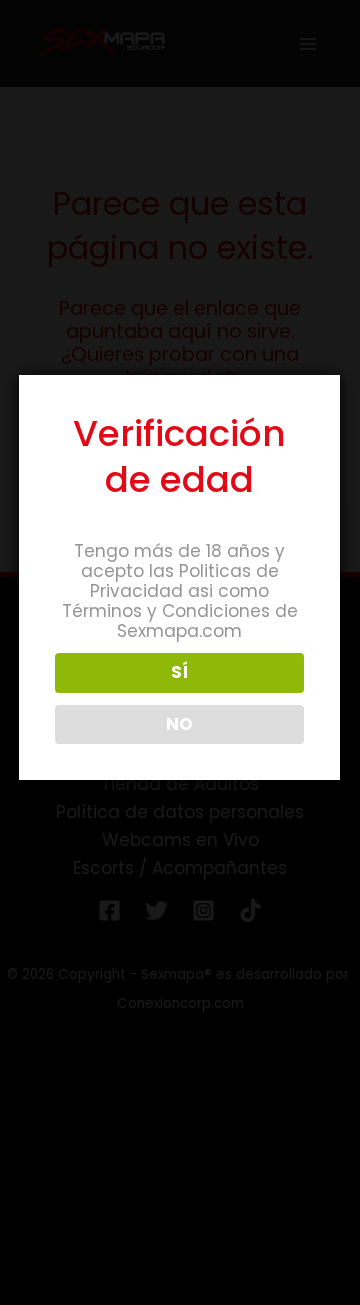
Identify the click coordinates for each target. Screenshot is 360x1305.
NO (179, 724)
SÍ (179, 672)
